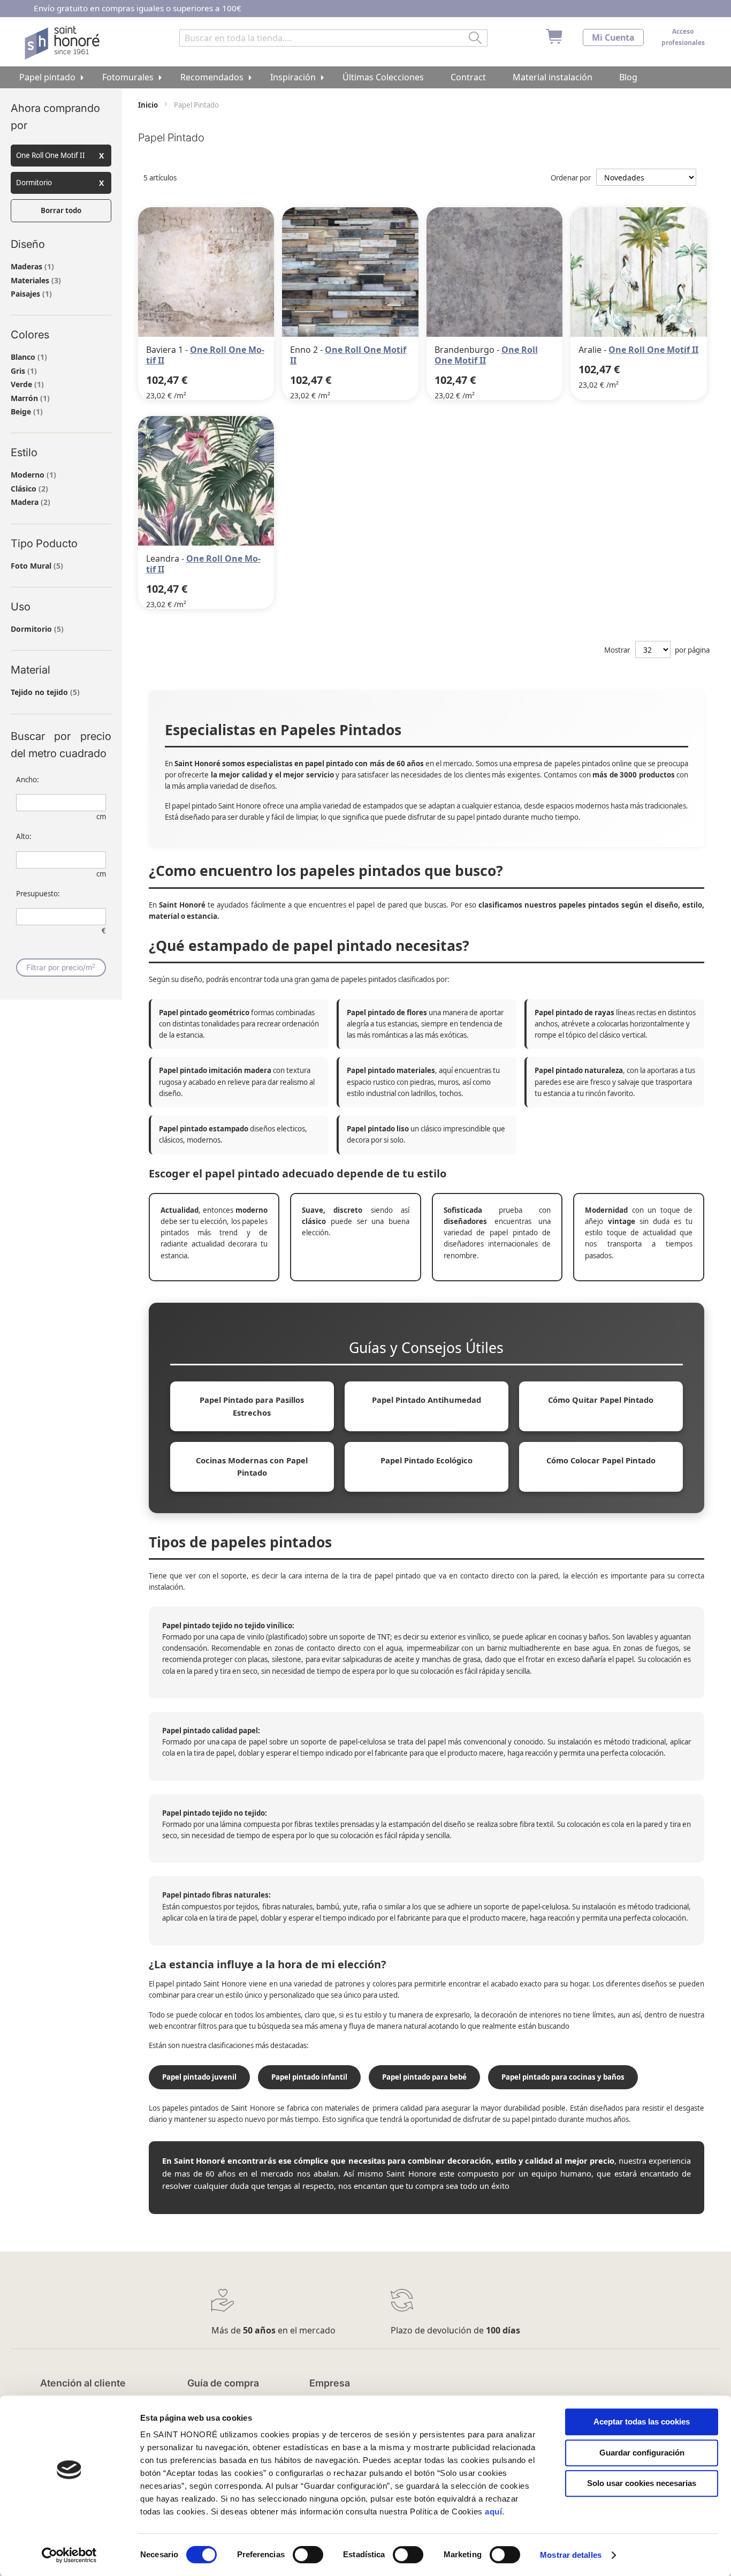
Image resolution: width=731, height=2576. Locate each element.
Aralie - (593, 350)
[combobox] (333, 38)
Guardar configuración (642, 2453)
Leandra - (166, 558)
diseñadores (465, 1221)
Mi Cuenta (613, 37)
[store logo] (63, 43)
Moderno (33, 475)
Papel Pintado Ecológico (427, 1460)
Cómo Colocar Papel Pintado (601, 1460)
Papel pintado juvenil (199, 2077)
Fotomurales (128, 77)
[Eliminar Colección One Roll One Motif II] (101, 156)
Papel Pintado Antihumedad (427, 1400)
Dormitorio (37, 629)
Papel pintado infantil (309, 2077)
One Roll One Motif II (205, 355)
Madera (31, 502)
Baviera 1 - (168, 350)
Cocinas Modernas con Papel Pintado (252, 1466)
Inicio (149, 105)
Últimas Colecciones (383, 77)
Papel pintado (47, 77)
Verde (27, 384)
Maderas (32, 266)
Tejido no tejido (45, 692)
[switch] (308, 2556)
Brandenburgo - (468, 350)
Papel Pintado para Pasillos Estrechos (252, 1406)
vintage (622, 1221)
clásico (314, 1221)
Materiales (36, 280)
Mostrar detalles (571, 2555)
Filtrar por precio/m (61, 967)
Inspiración (293, 77)
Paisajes (31, 294)
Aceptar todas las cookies (642, 2422)
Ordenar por (571, 178)
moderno (252, 1210)
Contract (468, 77)
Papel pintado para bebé (424, 2077)
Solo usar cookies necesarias (642, 2483)
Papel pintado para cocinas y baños (563, 2077)
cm (101, 817)
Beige (27, 411)
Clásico (29, 489)
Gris (24, 371)
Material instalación (553, 77)
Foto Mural (37, 566)
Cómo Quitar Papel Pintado (601, 1400)
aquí (493, 2511)
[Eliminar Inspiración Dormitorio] (101, 183)
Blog (628, 77)
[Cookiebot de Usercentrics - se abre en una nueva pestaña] (69, 2555)
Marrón (30, 398)
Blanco (29, 357)
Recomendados (212, 77)
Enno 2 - (307, 350)
